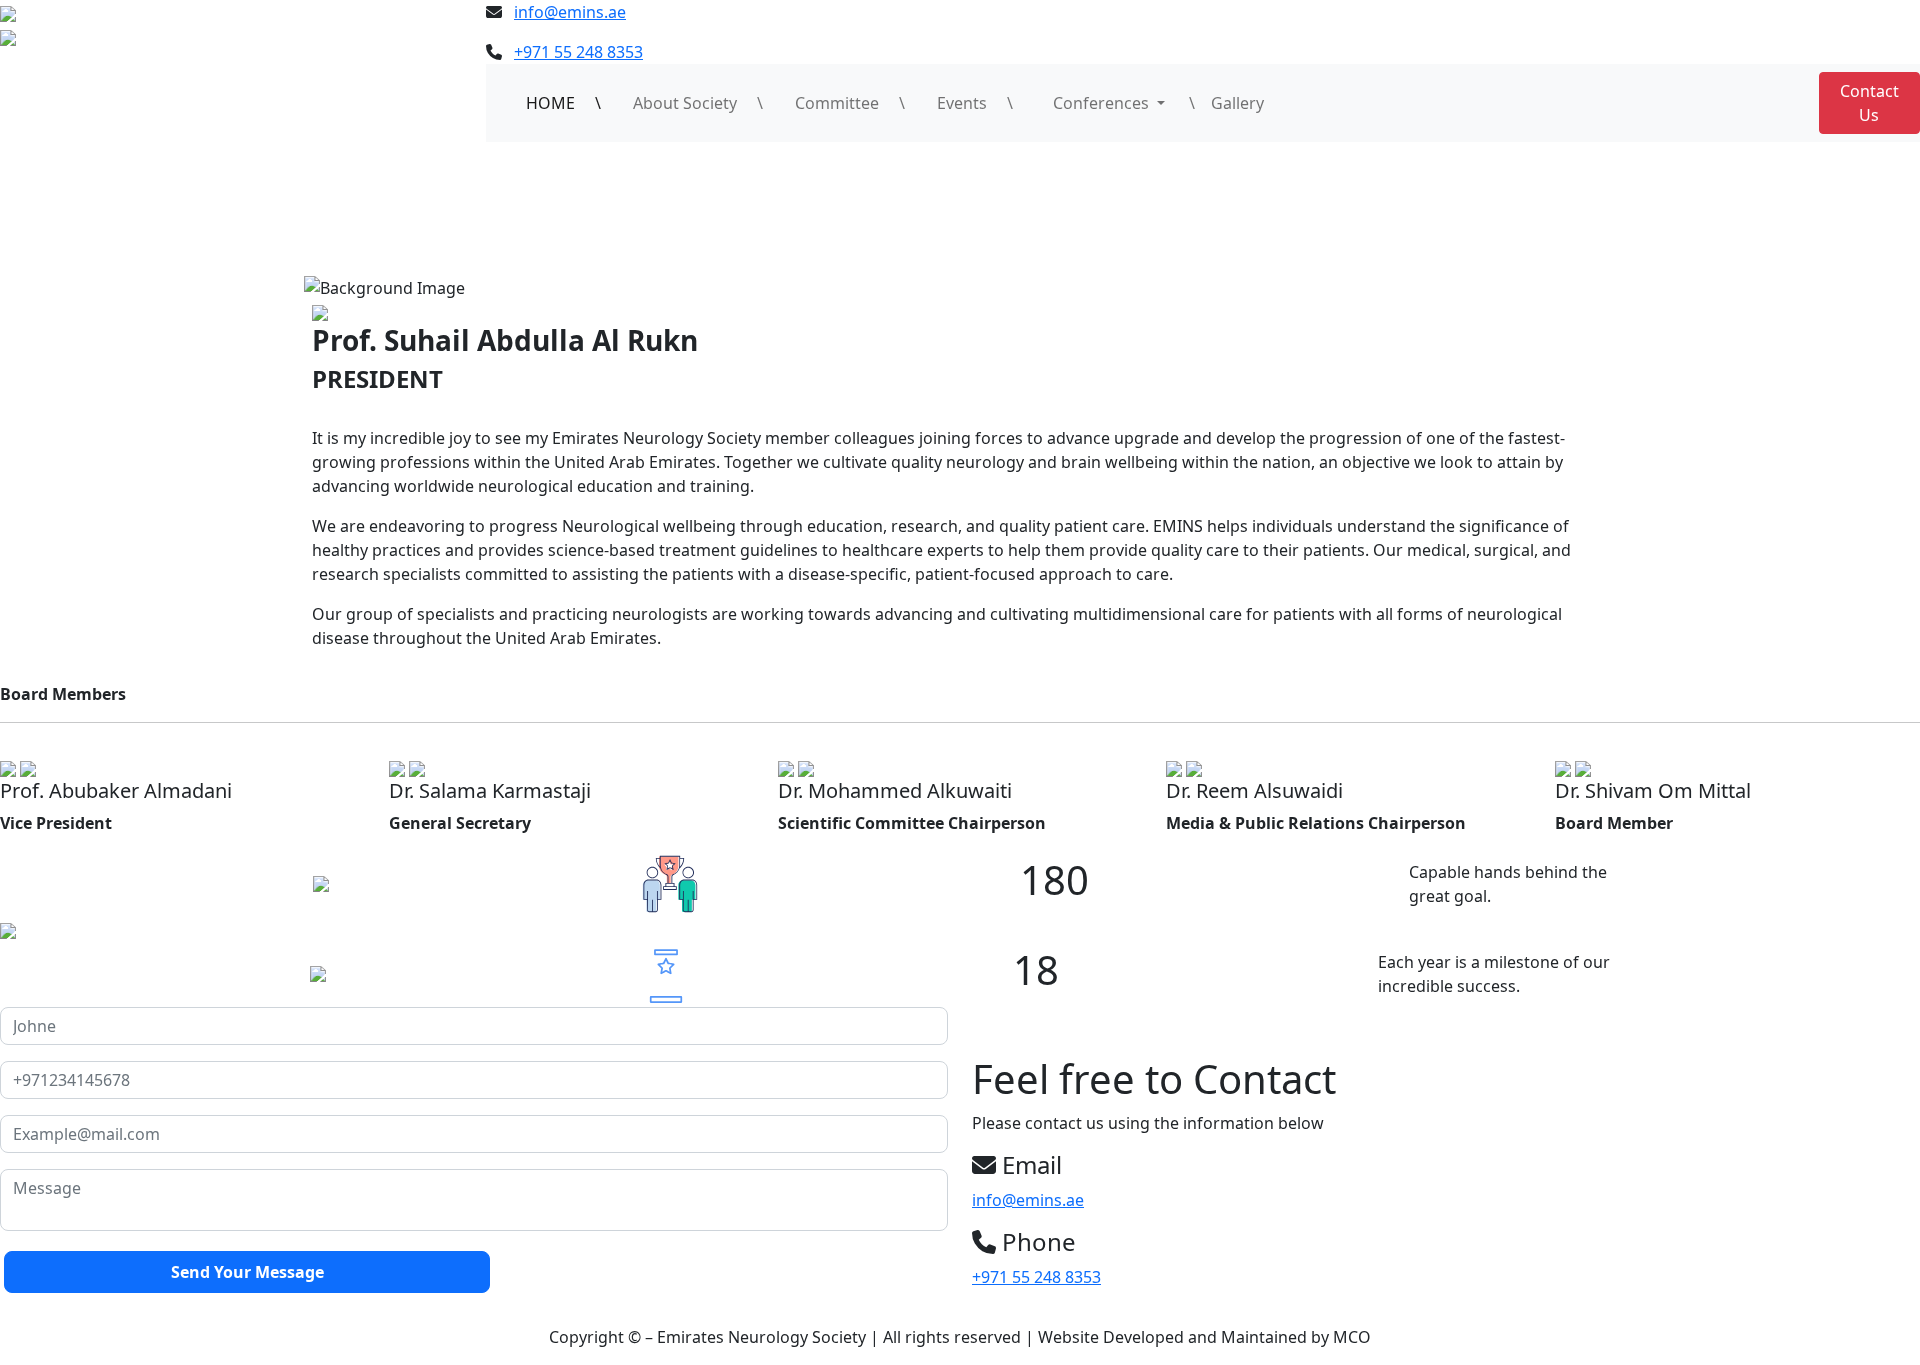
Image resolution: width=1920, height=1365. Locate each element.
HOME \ (563, 103)
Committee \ (850, 103)
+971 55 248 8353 (578, 52)
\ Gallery (1226, 103)
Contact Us (1869, 103)
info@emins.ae (570, 12)
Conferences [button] (1095, 103)
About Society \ (698, 103)
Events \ (975, 103)
